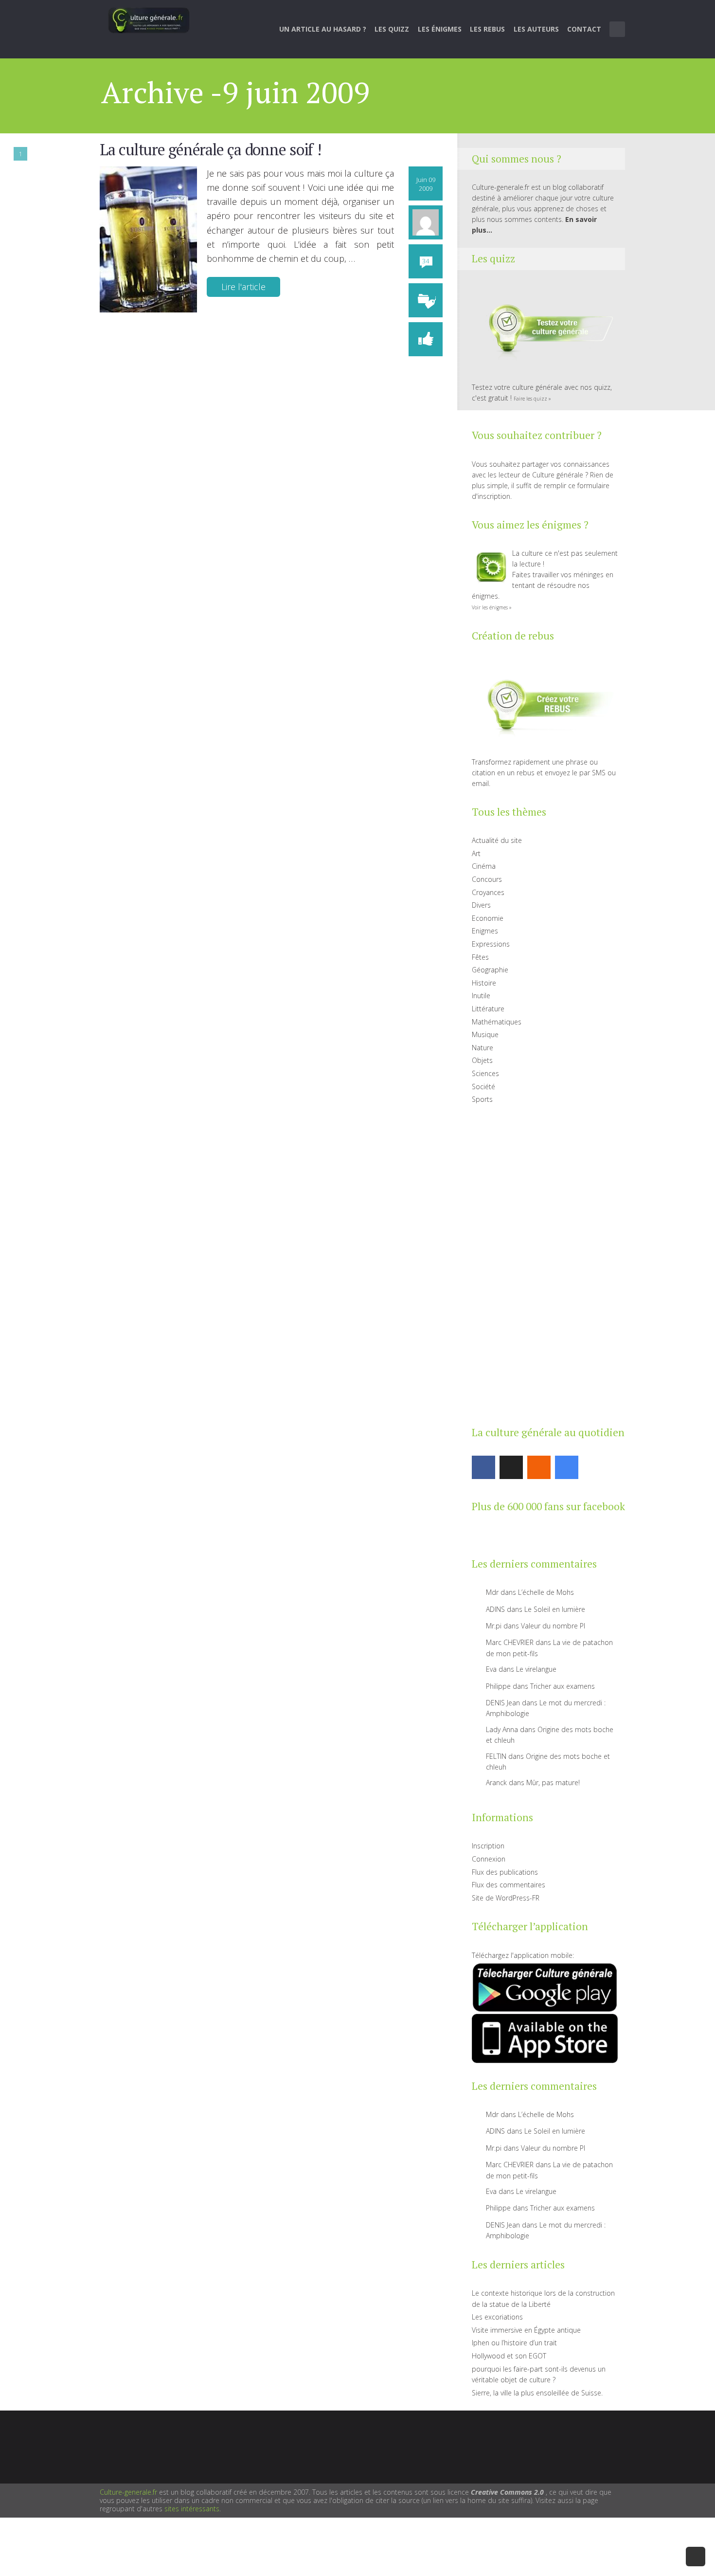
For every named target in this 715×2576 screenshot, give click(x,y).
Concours (487, 879)
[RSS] (539, 1467)
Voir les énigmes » (492, 607)
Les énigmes (440, 29)
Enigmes (485, 931)
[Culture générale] (149, 20)
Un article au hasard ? (323, 29)
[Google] (567, 1467)
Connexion (489, 1859)
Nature (483, 1048)
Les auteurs (536, 29)
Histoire (484, 983)
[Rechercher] (618, 29)
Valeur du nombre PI (553, 1626)
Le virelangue (536, 1669)
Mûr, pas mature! (553, 1782)
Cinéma (484, 866)
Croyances (488, 892)
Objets (482, 1060)
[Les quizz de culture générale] (545, 330)
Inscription (488, 1846)
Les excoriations (497, 2317)
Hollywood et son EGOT (509, 2356)
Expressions (491, 944)
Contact (584, 29)
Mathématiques (497, 1022)
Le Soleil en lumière (555, 1609)
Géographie (490, 970)
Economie (488, 918)
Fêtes (480, 957)
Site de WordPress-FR (506, 1898)
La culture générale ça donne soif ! (210, 149)
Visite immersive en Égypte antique (526, 2330)
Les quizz (392, 29)
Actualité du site (497, 840)
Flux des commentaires (509, 1885)
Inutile (481, 996)
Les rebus (487, 29)
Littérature (488, 1009)
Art (476, 853)
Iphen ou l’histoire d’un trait (514, 2343)
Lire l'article (243, 287)
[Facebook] (483, 1467)
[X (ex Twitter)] (511, 1467)
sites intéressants (192, 2509)
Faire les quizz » (532, 399)
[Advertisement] (545, 1263)
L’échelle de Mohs (546, 1592)
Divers (481, 905)
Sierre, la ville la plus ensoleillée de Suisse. (537, 2393)
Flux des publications (505, 1872)
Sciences (485, 1073)
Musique (485, 1034)
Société (483, 1087)
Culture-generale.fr (128, 2492)
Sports (482, 1099)
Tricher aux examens (563, 1686)
